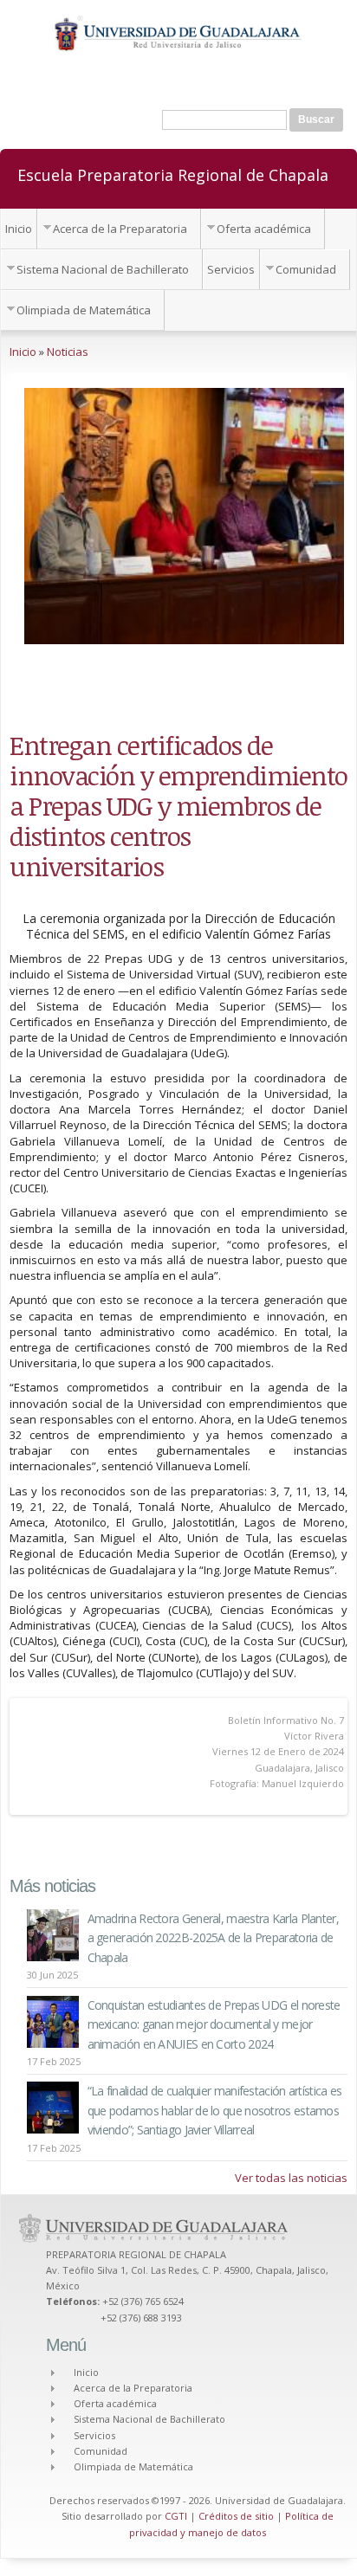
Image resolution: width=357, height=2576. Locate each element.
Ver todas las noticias (291, 2178)
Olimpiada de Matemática (84, 310)
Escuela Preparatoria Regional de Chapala (173, 174)
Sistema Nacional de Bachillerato (103, 269)
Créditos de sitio (236, 2516)
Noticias (68, 352)
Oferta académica (264, 229)
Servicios (231, 269)
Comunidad (306, 269)
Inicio (19, 229)
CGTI (176, 2516)
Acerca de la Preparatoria (120, 229)
